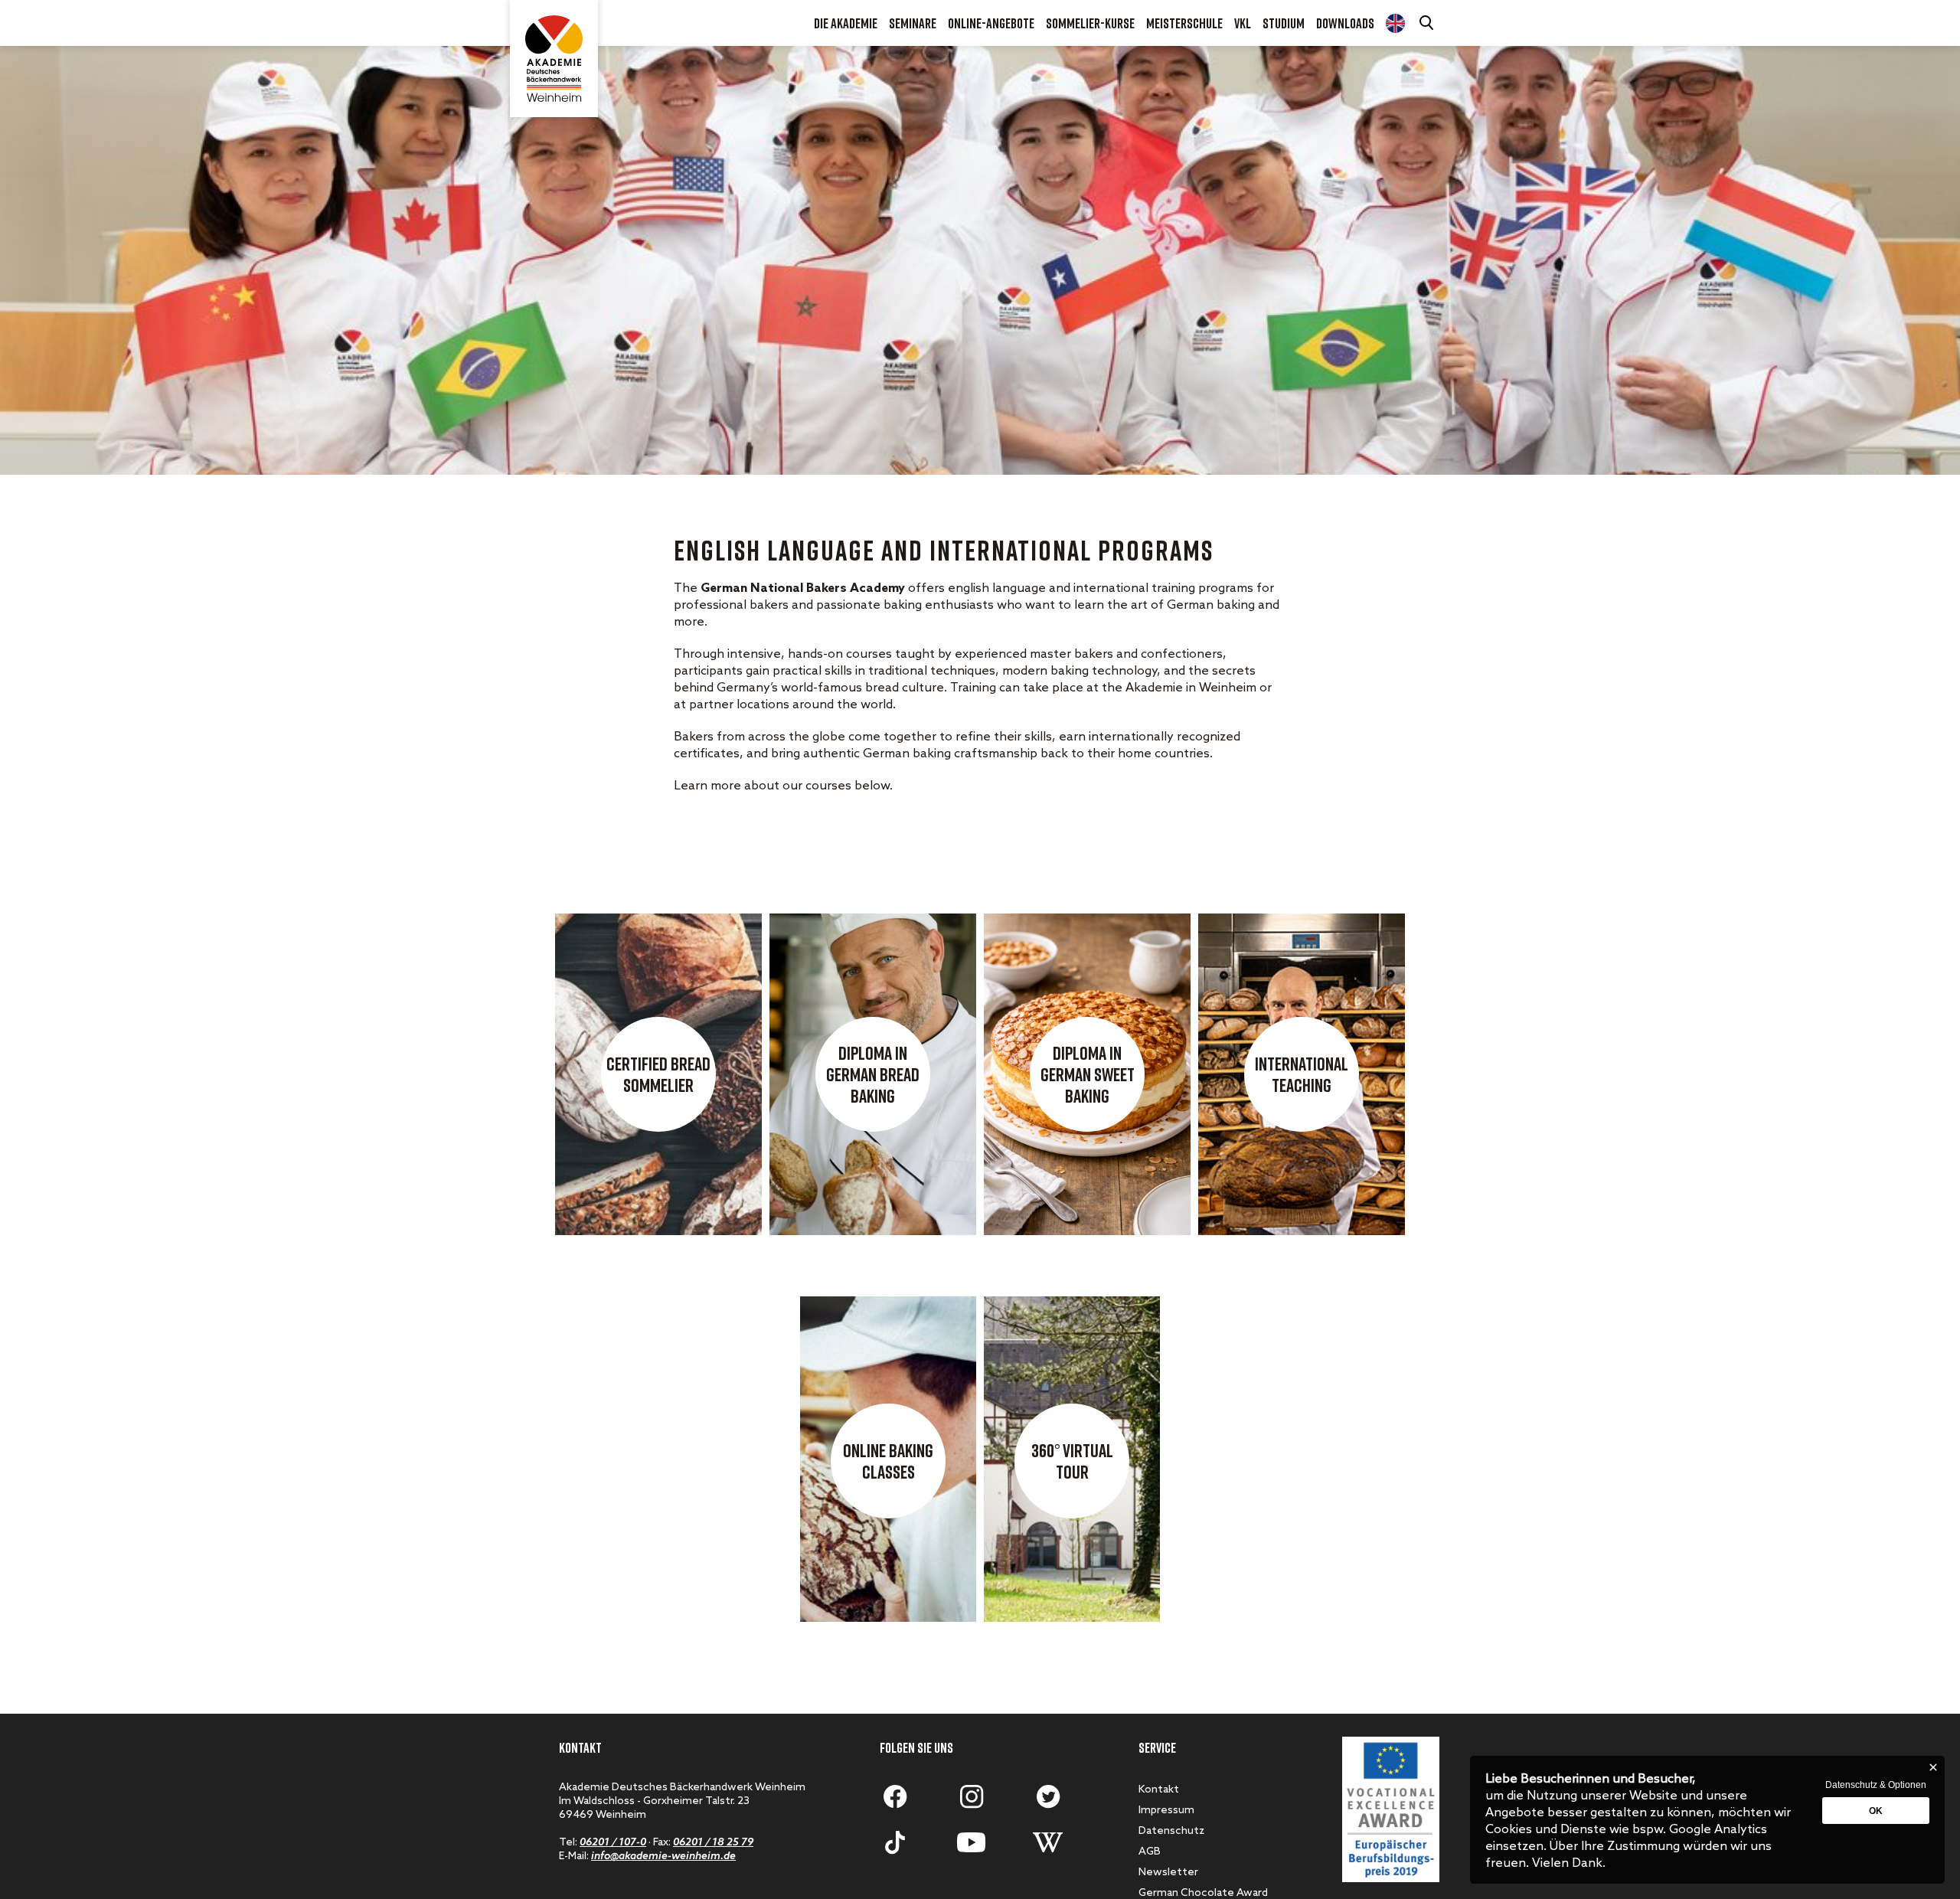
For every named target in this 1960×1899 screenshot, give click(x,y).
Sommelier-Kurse (1090, 23)
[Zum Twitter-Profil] (1048, 1796)
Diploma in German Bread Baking (873, 1074)
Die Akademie (846, 23)
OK (1876, 1811)
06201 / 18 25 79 (713, 1843)
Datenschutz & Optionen (1876, 1785)
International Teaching (1302, 1074)
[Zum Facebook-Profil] (895, 1796)
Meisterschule (1184, 23)
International (1395, 23)
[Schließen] (1933, 1767)
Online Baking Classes (888, 1461)
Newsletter (1168, 1873)
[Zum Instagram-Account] (972, 1796)
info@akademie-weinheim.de (663, 1857)
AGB (1150, 1852)
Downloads (1345, 23)
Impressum (1166, 1811)
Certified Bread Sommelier (658, 1074)
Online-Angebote (991, 23)
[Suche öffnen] (1428, 23)
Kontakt (1159, 1790)
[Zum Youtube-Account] (972, 1842)
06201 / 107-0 (613, 1843)
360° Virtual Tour (1072, 1461)
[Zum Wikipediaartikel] (1048, 1842)
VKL (1243, 23)
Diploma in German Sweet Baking (1088, 1074)
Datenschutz (1171, 1831)
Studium (1284, 23)
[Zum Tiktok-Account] (895, 1842)
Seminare (913, 23)
